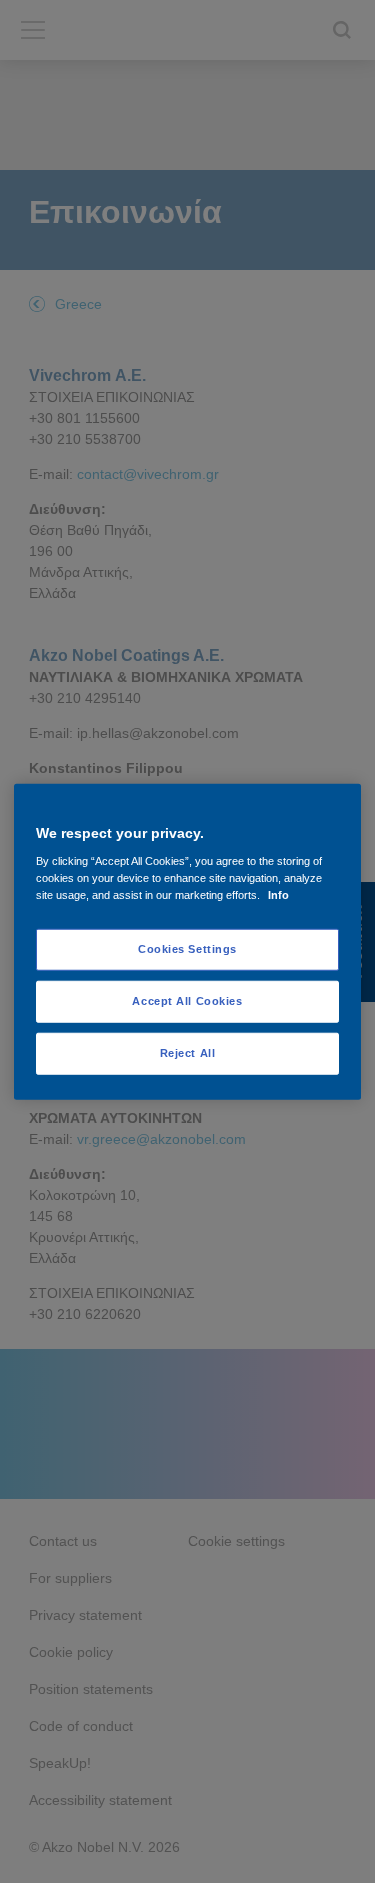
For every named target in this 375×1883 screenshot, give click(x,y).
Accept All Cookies (187, 1001)
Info (278, 895)
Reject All (188, 1053)
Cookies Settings (187, 949)
